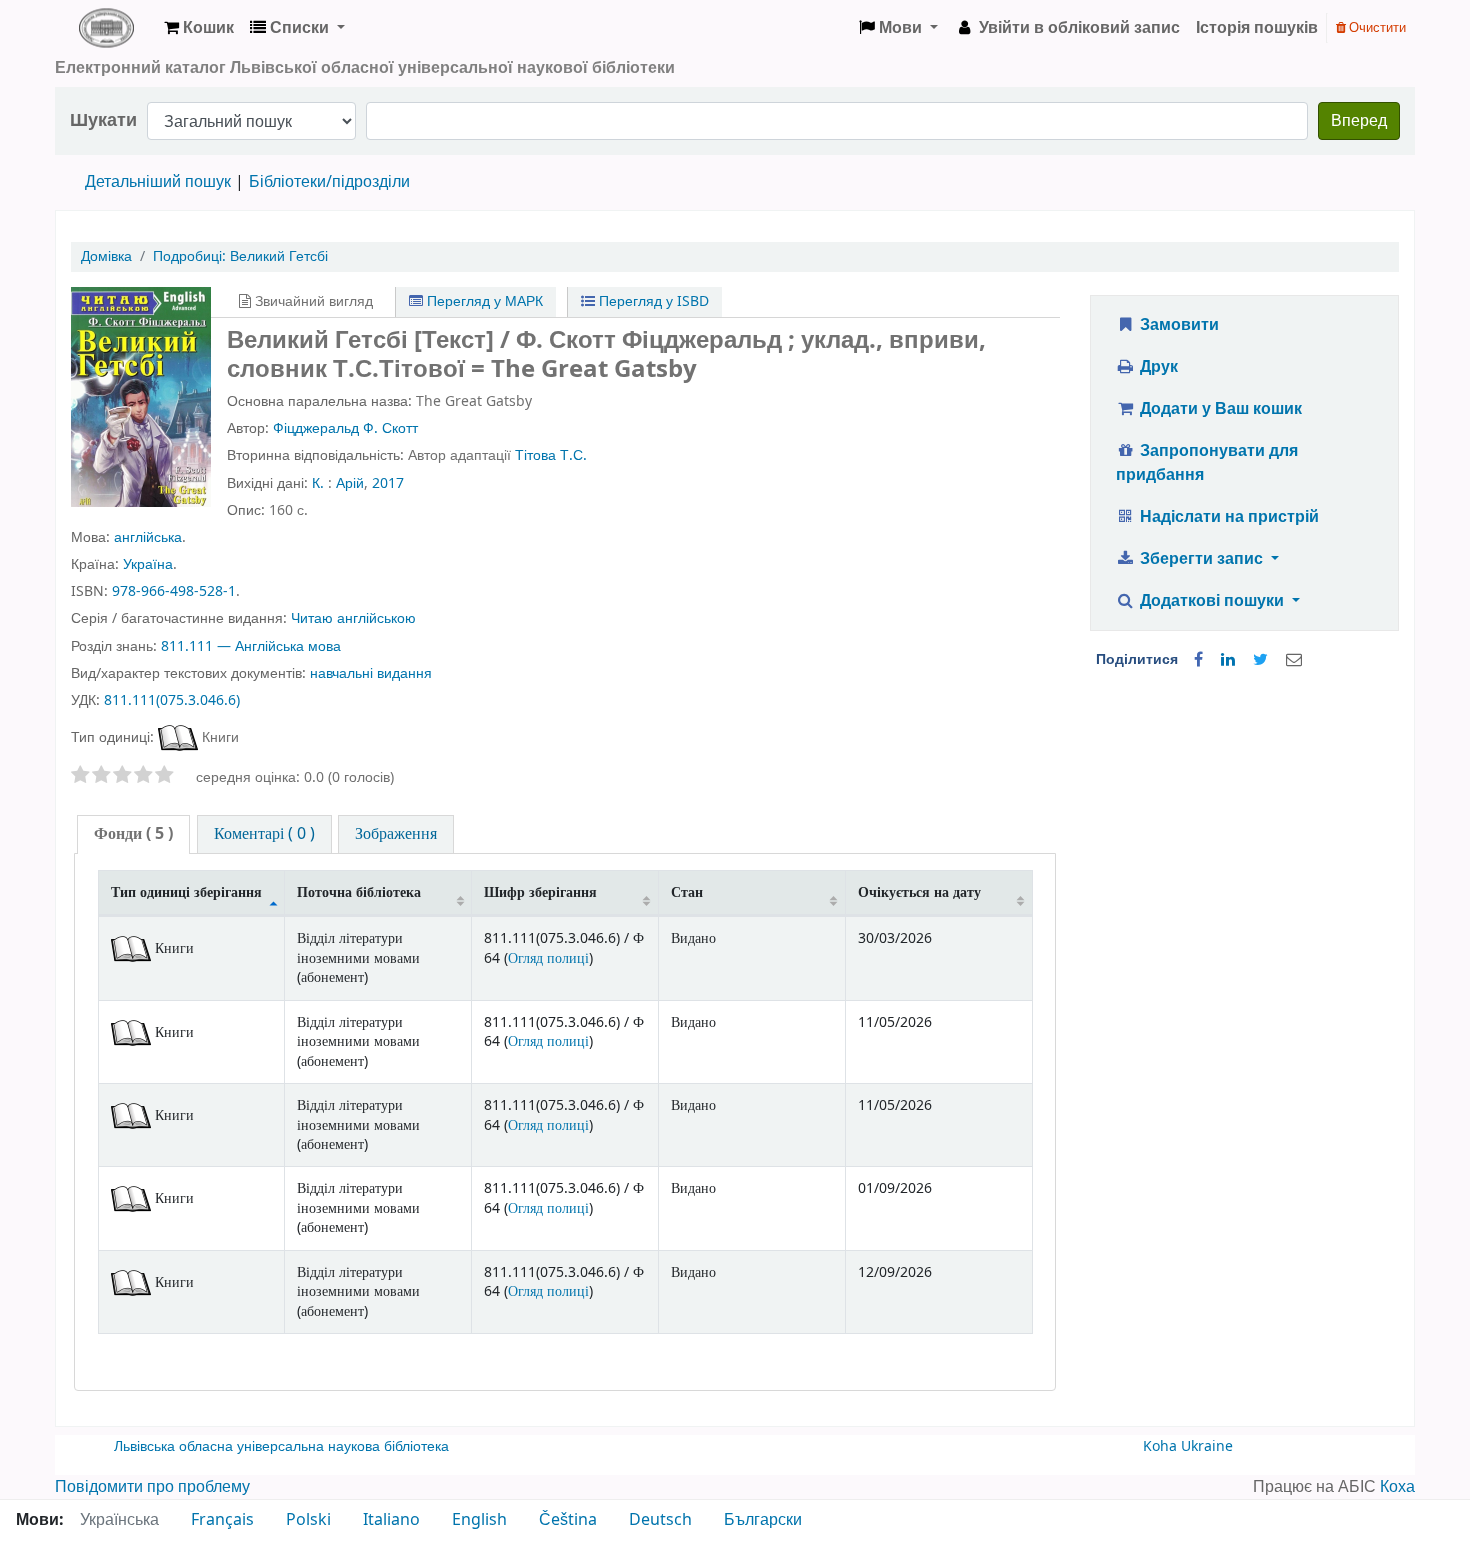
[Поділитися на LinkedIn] (1228, 660)
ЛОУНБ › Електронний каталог (106, 28)
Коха (1397, 1487)
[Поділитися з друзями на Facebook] (1198, 660)
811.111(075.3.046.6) (172, 700)
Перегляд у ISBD (652, 301)
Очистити (1376, 27)
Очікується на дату (919, 892)
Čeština (568, 1520)
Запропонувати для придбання (1207, 463)
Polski (308, 1520)
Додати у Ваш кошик (1219, 409)
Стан (687, 892)
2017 (388, 483)
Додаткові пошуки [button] (1212, 601)
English (479, 1520)
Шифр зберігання (540, 892)
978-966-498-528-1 (174, 591)
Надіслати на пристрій (1227, 517)
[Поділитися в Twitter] (1260, 660)
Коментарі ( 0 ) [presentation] (264, 834)
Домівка (106, 256)
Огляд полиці (548, 958)
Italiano (391, 1520)
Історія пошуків (1257, 28)
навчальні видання (371, 673)
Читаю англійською (353, 618)
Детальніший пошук (158, 182)
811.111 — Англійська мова (251, 646)
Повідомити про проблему (152, 1487)
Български (763, 1520)
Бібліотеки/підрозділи (329, 182)
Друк (1157, 367)
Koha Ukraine (1188, 1446)
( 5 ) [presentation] (133, 834)
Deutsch (660, 1520)
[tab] (133, 834)
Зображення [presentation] (396, 834)
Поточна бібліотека (359, 892)
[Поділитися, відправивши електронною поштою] (1294, 660)
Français (222, 1520)
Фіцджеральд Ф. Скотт (345, 428)
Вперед (1359, 121)
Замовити (1177, 325)
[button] (199, 28)
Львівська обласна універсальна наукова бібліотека (281, 1446)
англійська (148, 537)
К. (318, 483)
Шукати (103, 120)
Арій (350, 483)
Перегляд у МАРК (483, 301)
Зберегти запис (1201, 559)
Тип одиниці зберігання (186, 892)
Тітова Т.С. (551, 455)
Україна (148, 564)
